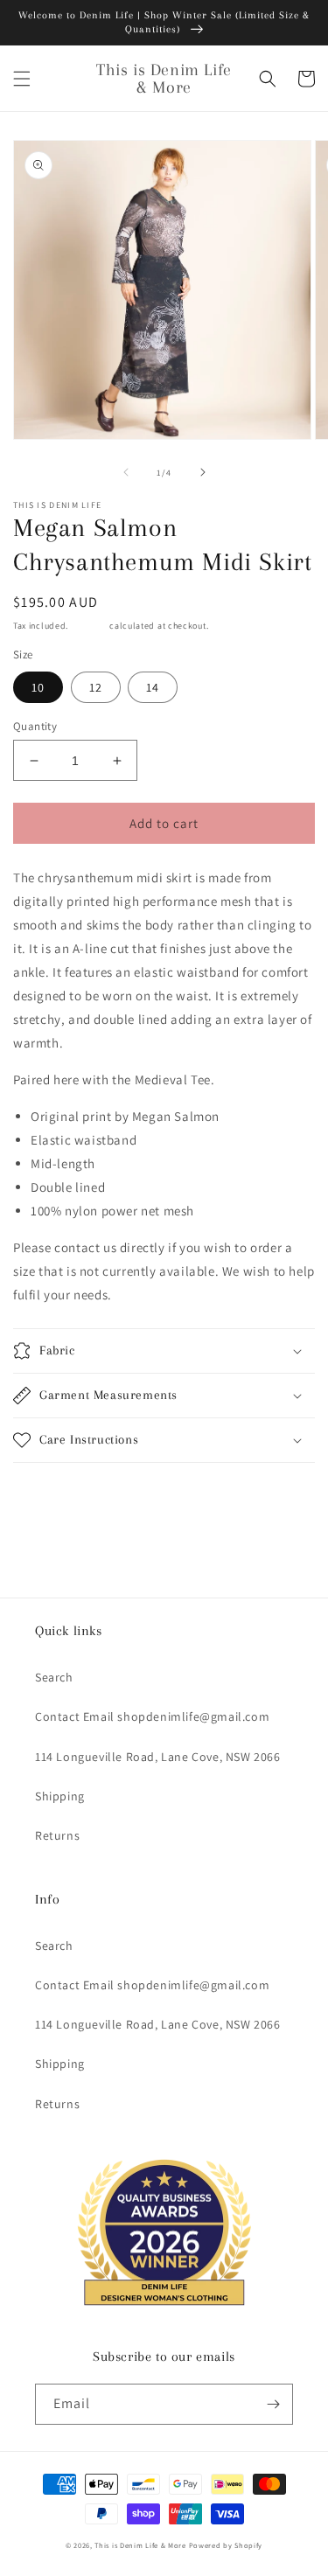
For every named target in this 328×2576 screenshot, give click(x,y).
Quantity (35, 726)
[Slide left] (126, 472)
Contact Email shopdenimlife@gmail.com (152, 1716)
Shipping (89, 626)
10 (38, 687)
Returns (57, 1835)
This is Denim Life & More (140, 2545)
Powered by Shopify (226, 2545)
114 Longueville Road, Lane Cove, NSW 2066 (158, 1757)
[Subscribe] (273, 2404)
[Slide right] (203, 472)
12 (96, 687)
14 (153, 687)
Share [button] (49, 1486)
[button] (22, 79)
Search (54, 1677)
